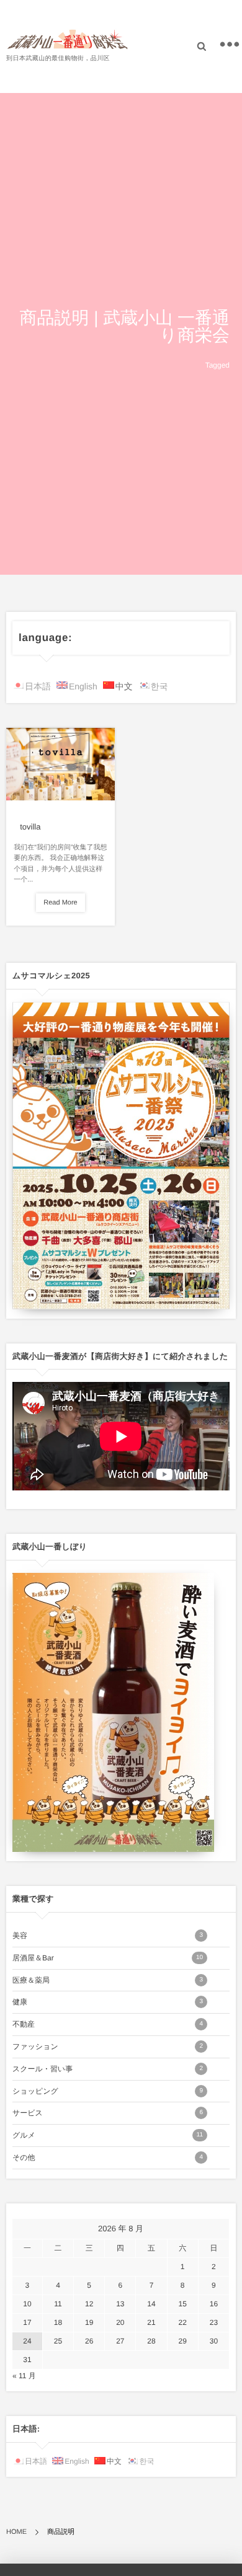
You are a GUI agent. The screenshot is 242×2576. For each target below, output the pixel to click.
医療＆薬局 (108, 1980)
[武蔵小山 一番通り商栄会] (68, 39)
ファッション (108, 2047)
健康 (108, 2002)
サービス (108, 2113)
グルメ (108, 2135)
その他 (108, 2158)
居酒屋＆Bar (108, 1958)
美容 (108, 1936)
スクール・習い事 (108, 2069)
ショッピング (108, 2091)
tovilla (30, 827)
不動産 (108, 2024)
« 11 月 (24, 2376)
